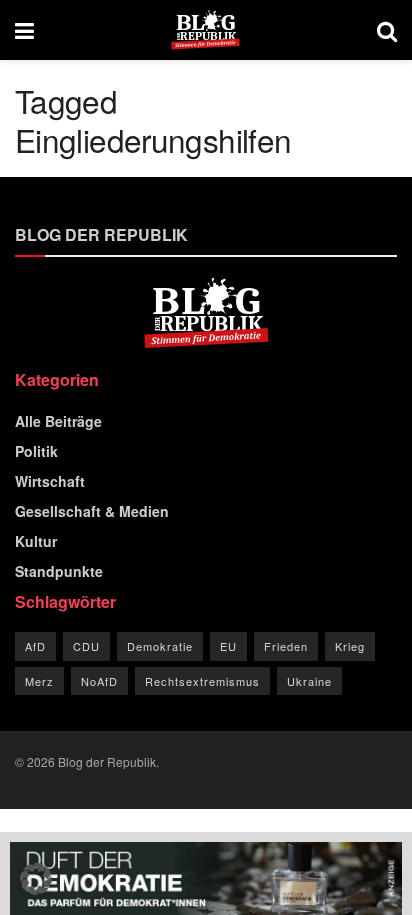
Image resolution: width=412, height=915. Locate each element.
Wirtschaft (50, 481)
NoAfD (99, 681)
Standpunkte (59, 571)
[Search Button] (387, 30)
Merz (39, 681)
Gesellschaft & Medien (92, 511)
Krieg (350, 646)
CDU (86, 646)
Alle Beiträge (58, 421)
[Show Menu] (24, 30)
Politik (36, 451)
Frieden (286, 646)
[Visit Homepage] (205, 30)
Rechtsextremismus (202, 681)
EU (228, 646)
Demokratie (160, 646)
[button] (36, 879)
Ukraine (309, 681)
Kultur (36, 541)
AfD (35, 646)
